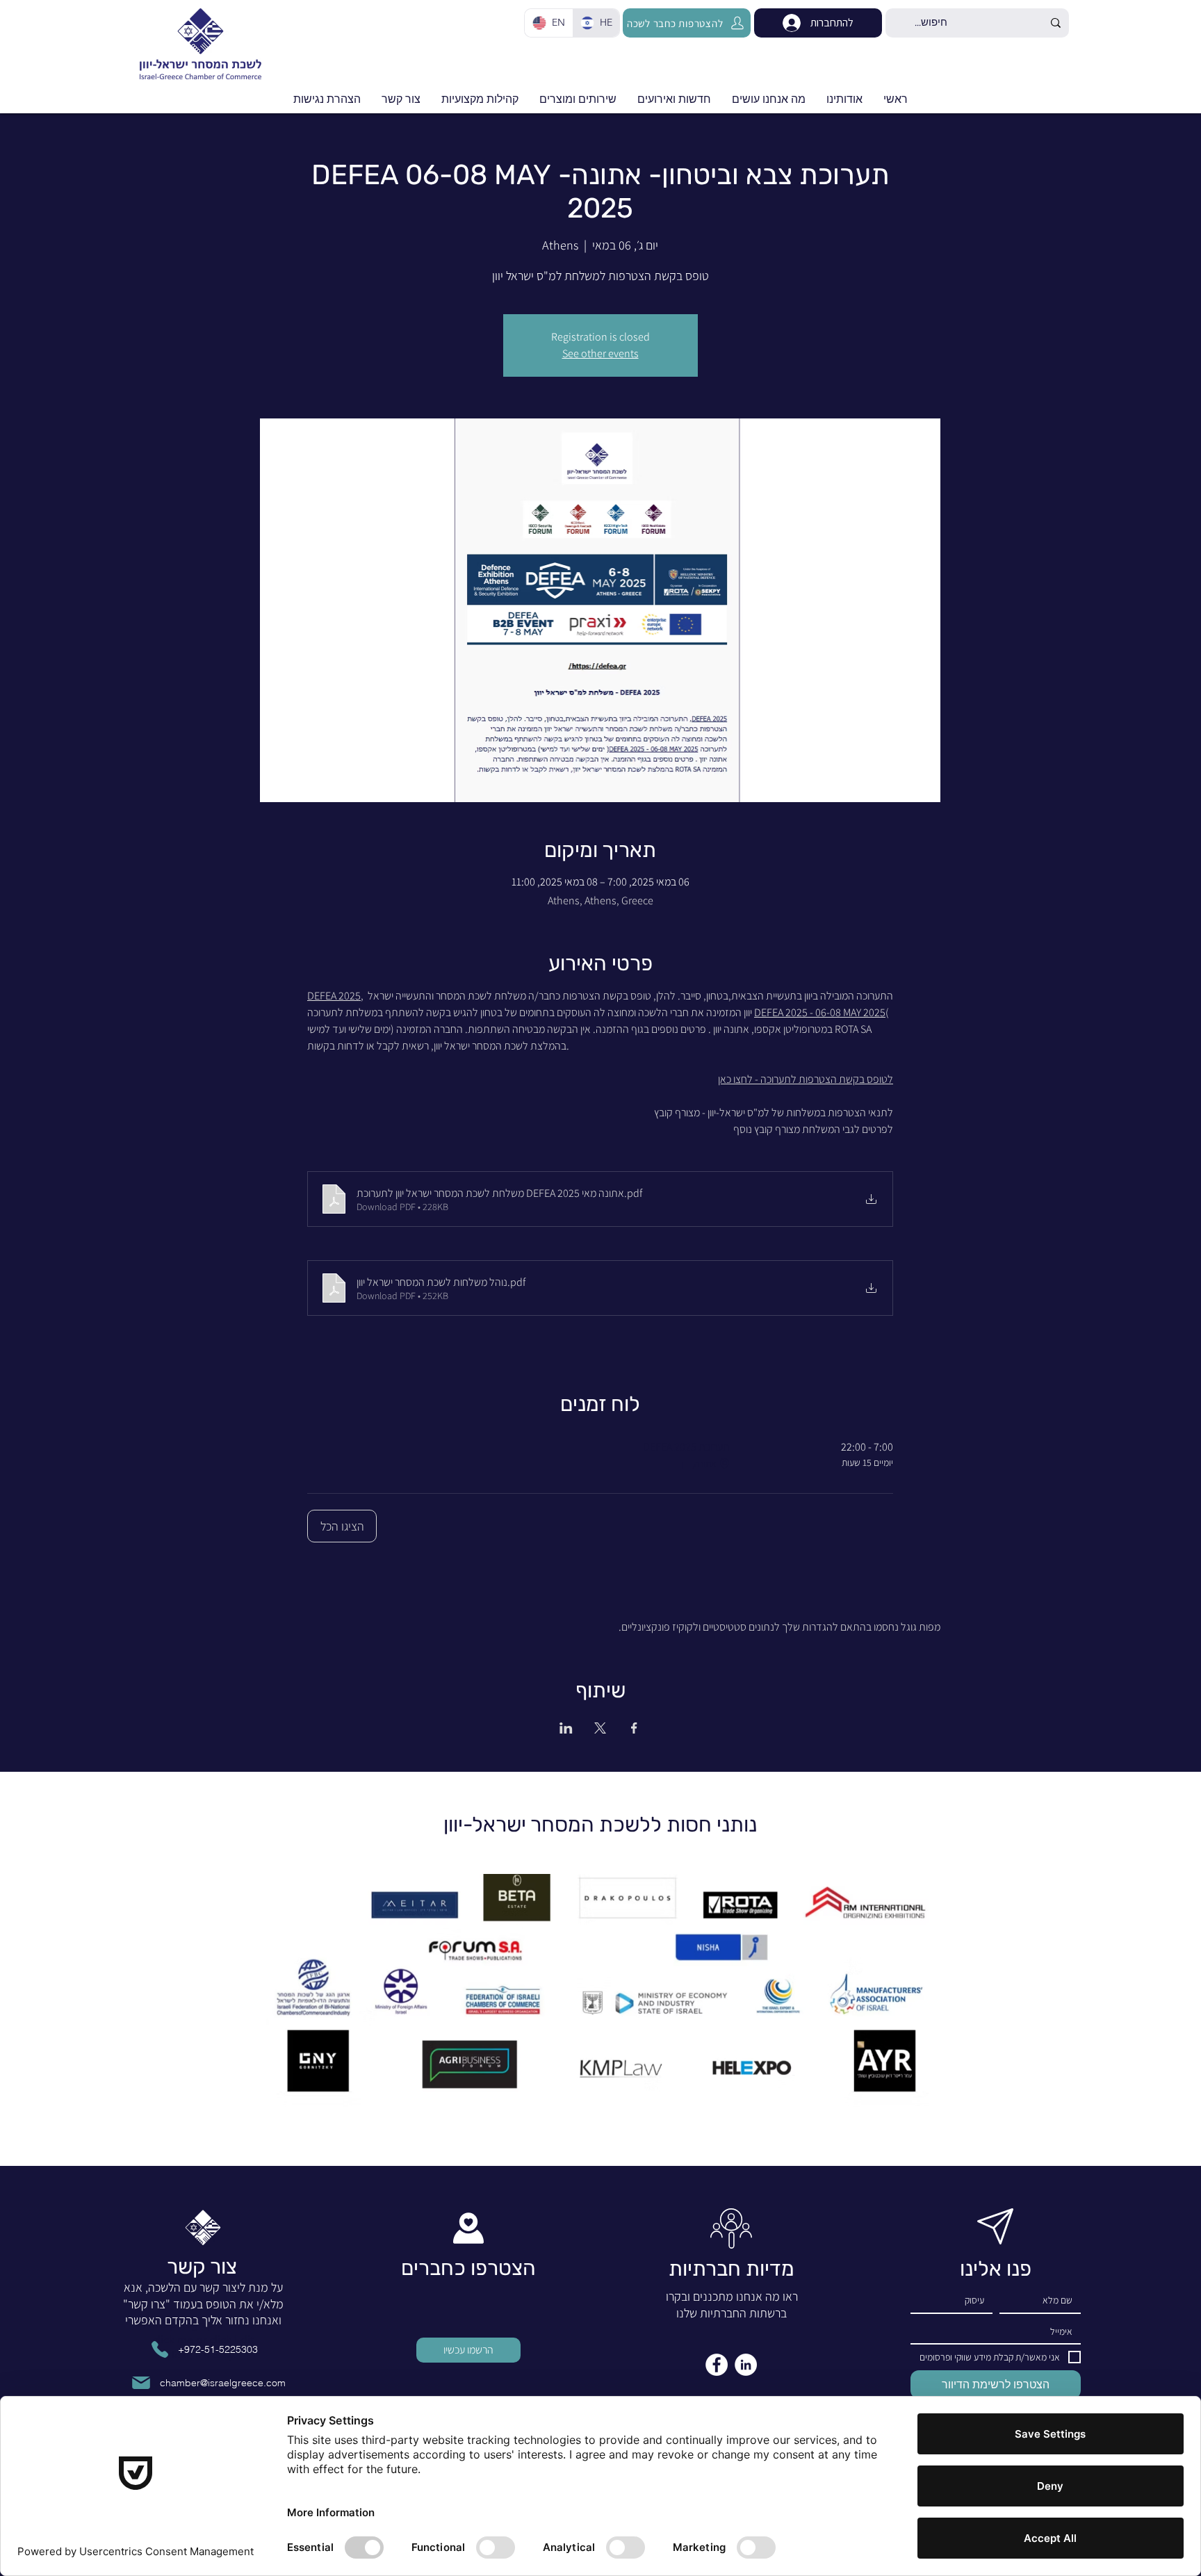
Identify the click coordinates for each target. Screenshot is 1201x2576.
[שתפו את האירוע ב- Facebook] (634, 1728)
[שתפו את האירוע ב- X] (600, 1728)
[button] (674, 99)
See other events (600, 353)
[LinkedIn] (746, 2365)
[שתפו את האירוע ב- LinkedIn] (566, 1728)
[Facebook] (717, 2365)
